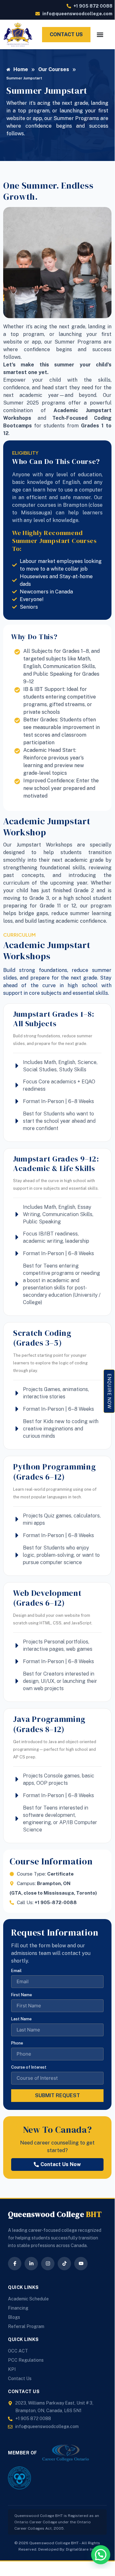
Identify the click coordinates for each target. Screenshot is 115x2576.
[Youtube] (81, 2264)
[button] (101, 2555)
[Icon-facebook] (15, 2264)
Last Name (21, 2019)
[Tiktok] (64, 2264)
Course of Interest (29, 2067)
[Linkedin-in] (31, 2264)
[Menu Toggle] (100, 35)
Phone (17, 2043)
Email (16, 1971)
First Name (22, 1995)
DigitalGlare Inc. (81, 2549)
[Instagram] (48, 2264)
